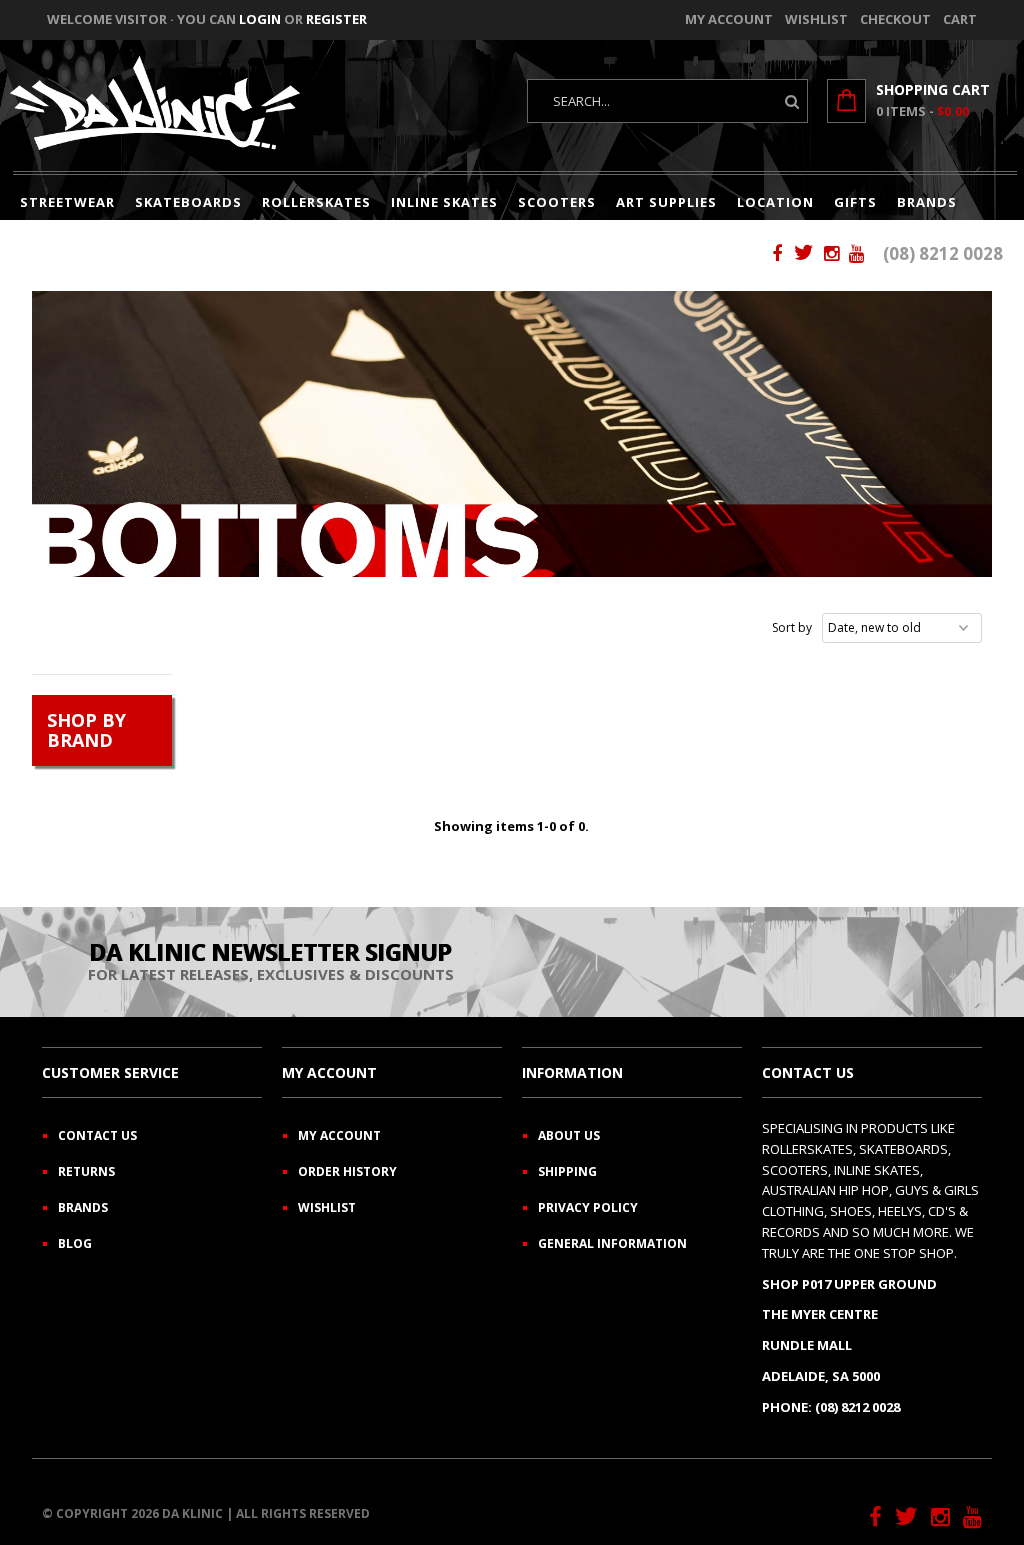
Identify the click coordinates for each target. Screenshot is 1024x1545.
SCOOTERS (557, 202)
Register (336, 19)
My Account (729, 19)
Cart (960, 19)
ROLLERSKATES (316, 202)
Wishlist (816, 19)
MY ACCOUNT (339, 1135)
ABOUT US (569, 1135)
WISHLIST (327, 1207)
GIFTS (855, 202)
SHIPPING (567, 1171)
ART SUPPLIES (666, 202)
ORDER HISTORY (347, 1171)
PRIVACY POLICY (588, 1207)
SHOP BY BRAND (86, 730)
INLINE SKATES (444, 202)
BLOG (75, 1243)
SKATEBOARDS (188, 202)
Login (260, 19)
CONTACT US (97, 1135)
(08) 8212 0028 (943, 253)
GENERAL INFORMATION (612, 1243)
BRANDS (927, 202)
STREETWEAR (67, 202)
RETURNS (86, 1171)
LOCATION (775, 202)
